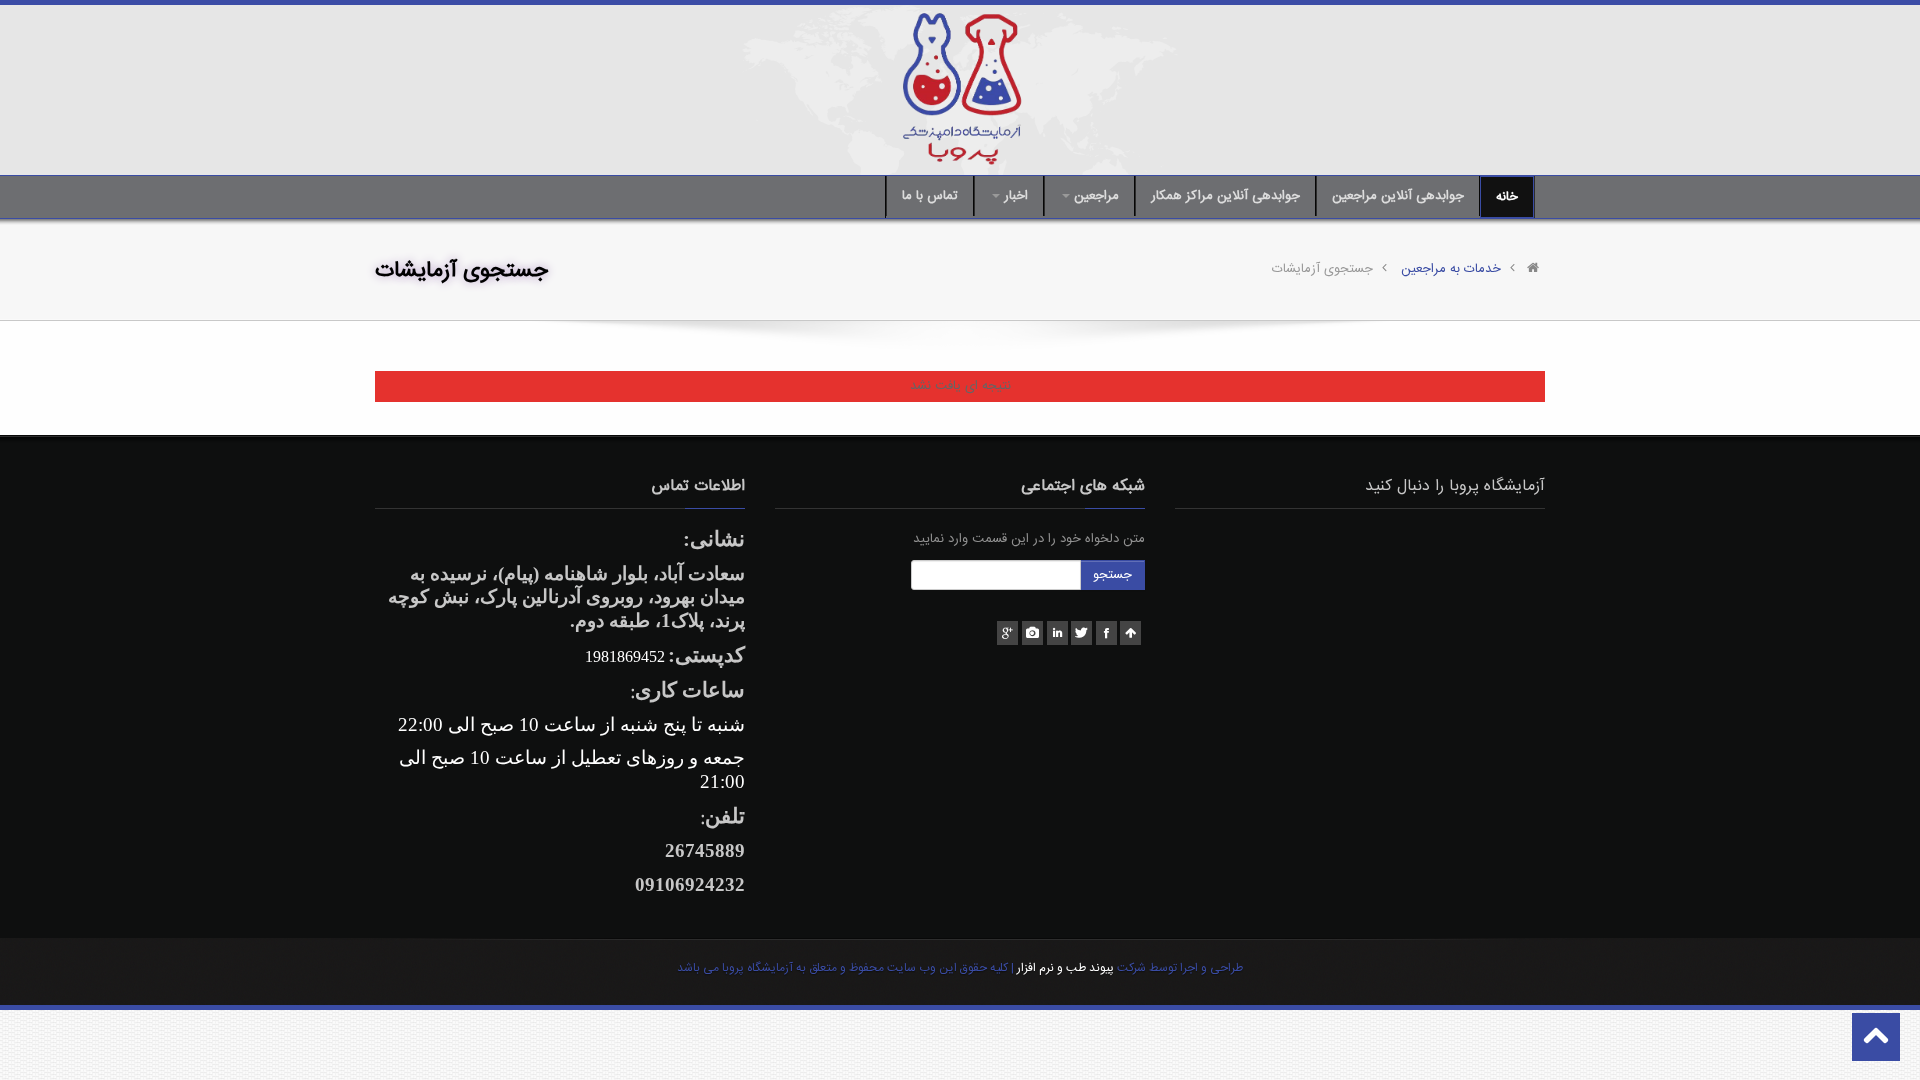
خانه (1507, 197)
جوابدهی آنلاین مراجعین (1398, 196)
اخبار (1014, 196)
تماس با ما (930, 196)
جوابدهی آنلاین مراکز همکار (1225, 196)
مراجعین (1094, 196)
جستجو (1112, 575)
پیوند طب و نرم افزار (1064, 968)
